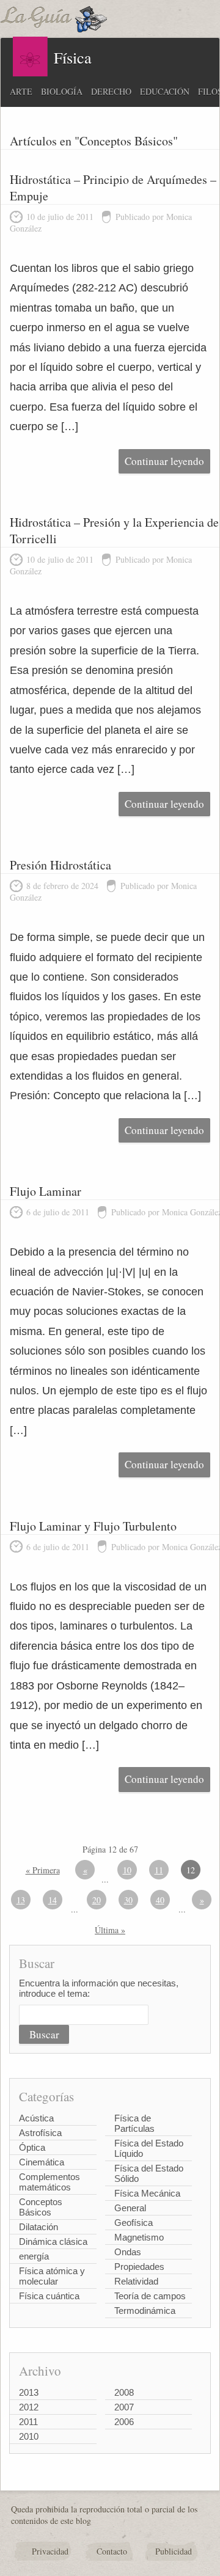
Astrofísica (40, 2133)
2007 (124, 2407)
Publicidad (174, 2551)
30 (128, 1900)
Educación (165, 91)
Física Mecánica (147, 2193)
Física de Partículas (134, 2123)
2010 (29, 2436)
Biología (62, 91)
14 (53, 1900)
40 (160, 1900)
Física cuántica (49, 2296)
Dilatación (38, 2227)
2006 (124, 2422)
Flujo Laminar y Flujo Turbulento (93, 1526)
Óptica (32, 2147)
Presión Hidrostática (61, 865)
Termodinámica (145, 2311)
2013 (29, 2392)
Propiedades (139, 2267)
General (130, 2208)
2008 (124, 2392)
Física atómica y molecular (52, 2276)
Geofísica (134, 2223)
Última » (110, 1930)
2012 (29, 2407)
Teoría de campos (150, 2296)
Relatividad (136, 2281)
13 (21, 1900)
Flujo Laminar (46, 1191)
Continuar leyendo (164, 461)
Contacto (112, 2551)
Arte (21, 91)
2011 (28, 2422)
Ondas (128, 2252)
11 (159, 1870)
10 (127, 1870)
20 (97, 1900)
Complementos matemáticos (50, 2182)
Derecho (111, 91)
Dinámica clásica (53, 2241)
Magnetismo (139, 2237)
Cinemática (42, 2162)
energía (34, 2256)
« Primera (43, 1870)
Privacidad (50, 2551)
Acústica (36, 2118)
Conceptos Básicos (41, 2207)
